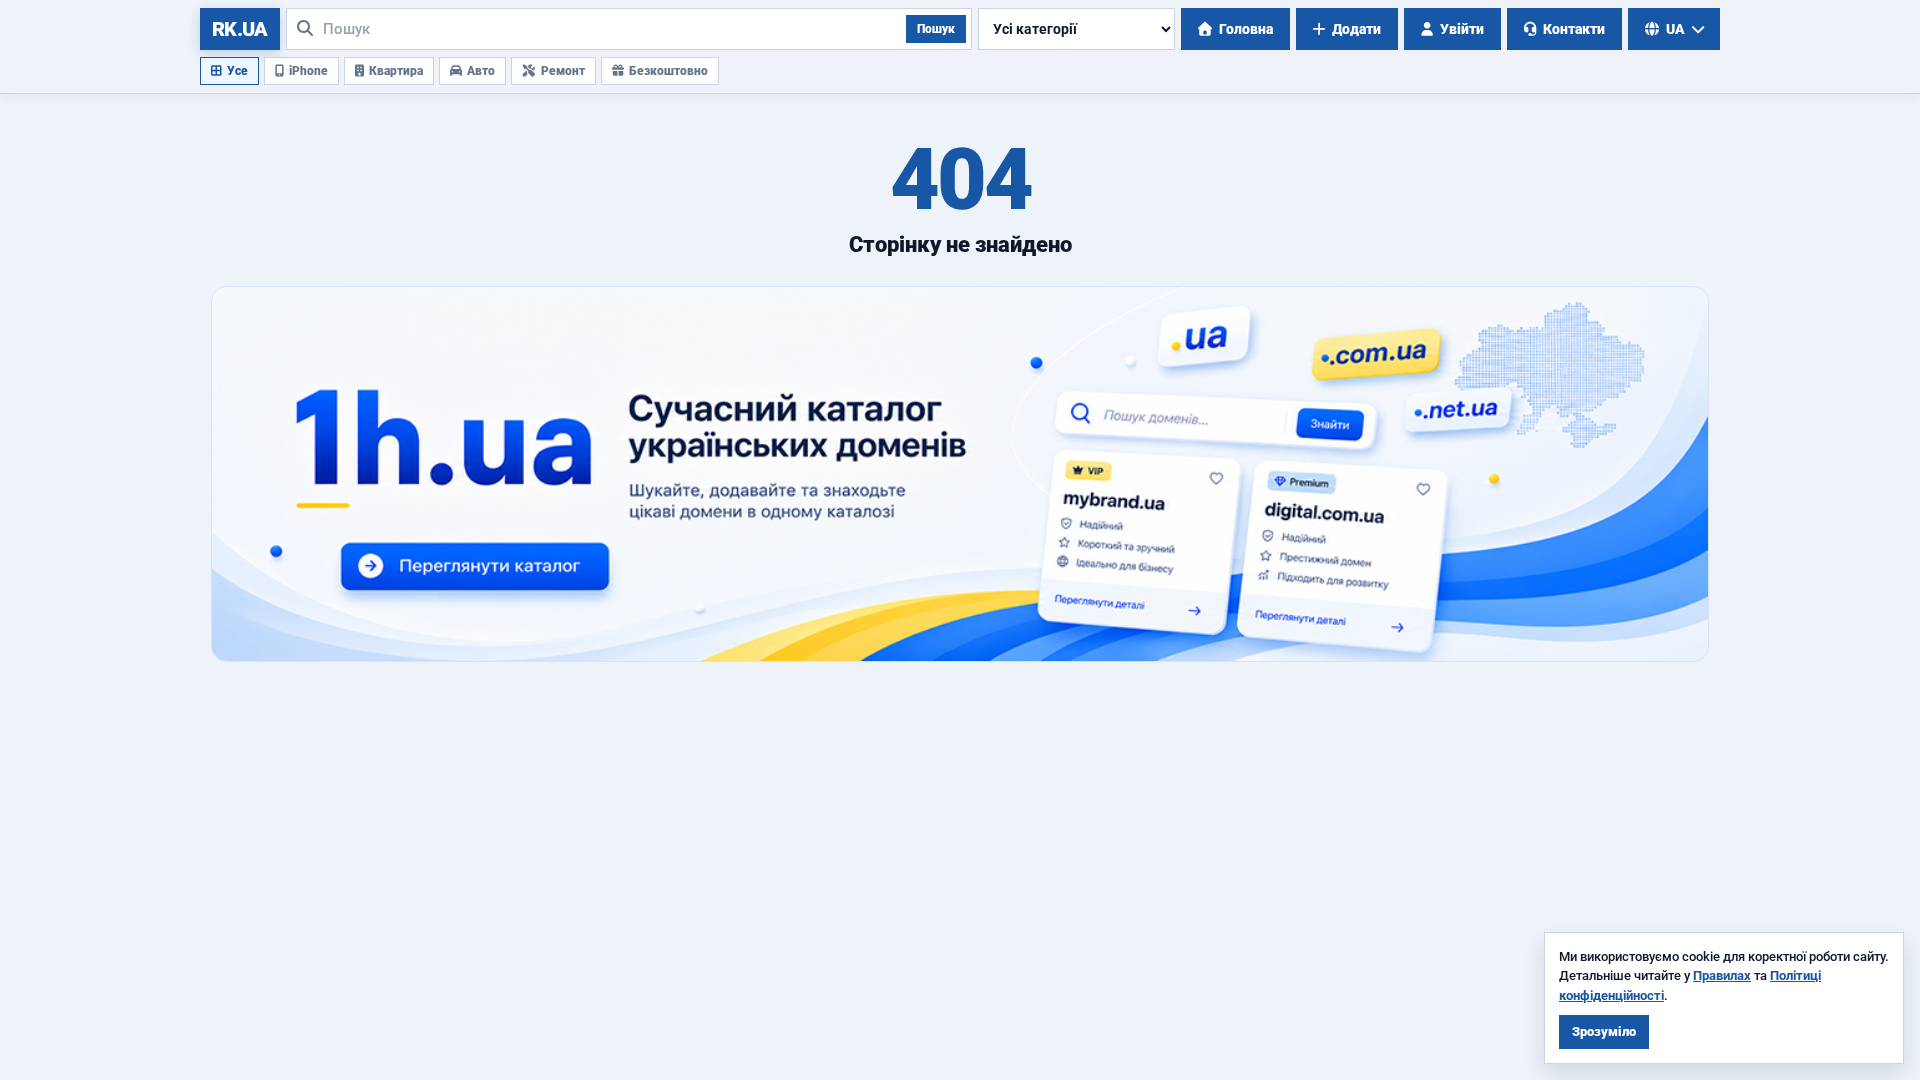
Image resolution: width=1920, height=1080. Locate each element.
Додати (1356, 29)
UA (1675, 29)
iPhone (308, 71)
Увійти (1462, 29)
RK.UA (240, 29)
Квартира (396, 71)
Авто (481, 71)
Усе (237, 71)
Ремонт (563, 71)
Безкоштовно (668, 71)
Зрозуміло (1604, 1031)
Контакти (1574, 29)
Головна (1246, 29)
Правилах (1722, 975)
